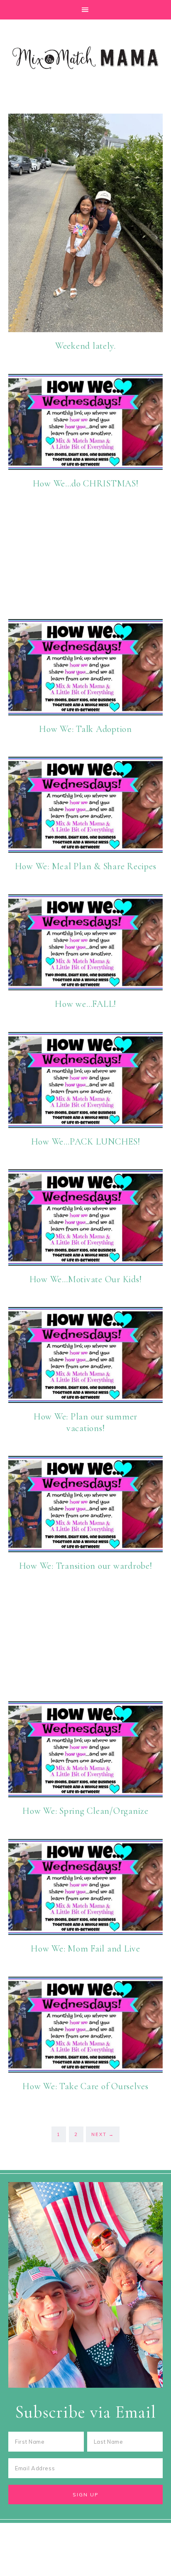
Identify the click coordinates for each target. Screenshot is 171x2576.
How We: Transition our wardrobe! (86, 1566)
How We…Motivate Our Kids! (86, 1279)
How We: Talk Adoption (85, 729)
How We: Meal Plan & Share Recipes (86, 866)
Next (103, 2134)
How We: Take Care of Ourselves (85, 2086)
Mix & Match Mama (85, 58)
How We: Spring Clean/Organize (85, 1811)
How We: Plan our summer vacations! (85, 1422)
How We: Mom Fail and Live (85, 1949)
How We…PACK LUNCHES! (86, 1142)
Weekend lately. (85, 346)
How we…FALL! (85, 1004)
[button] (85, 10)
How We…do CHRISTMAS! (86, 484)
